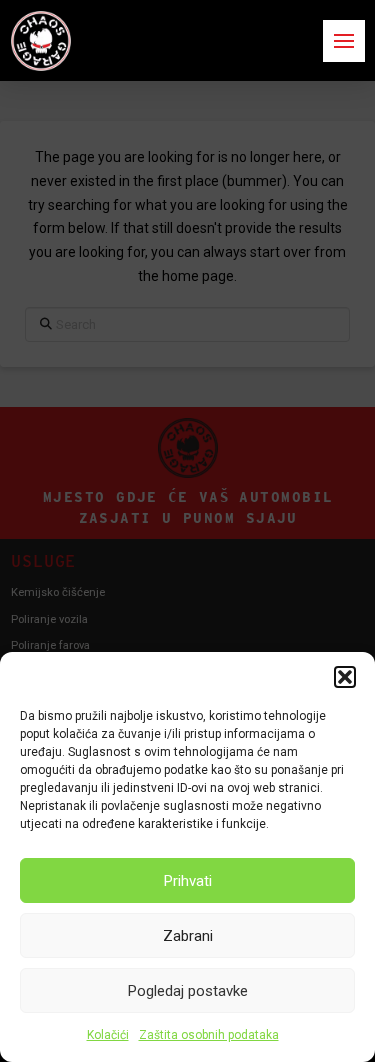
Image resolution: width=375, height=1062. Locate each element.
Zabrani (188, 936)
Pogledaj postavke (188, 991)
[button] (345, 677)
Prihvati (188, 881)
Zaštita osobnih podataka (209, 1035)
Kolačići (108, 1035)
